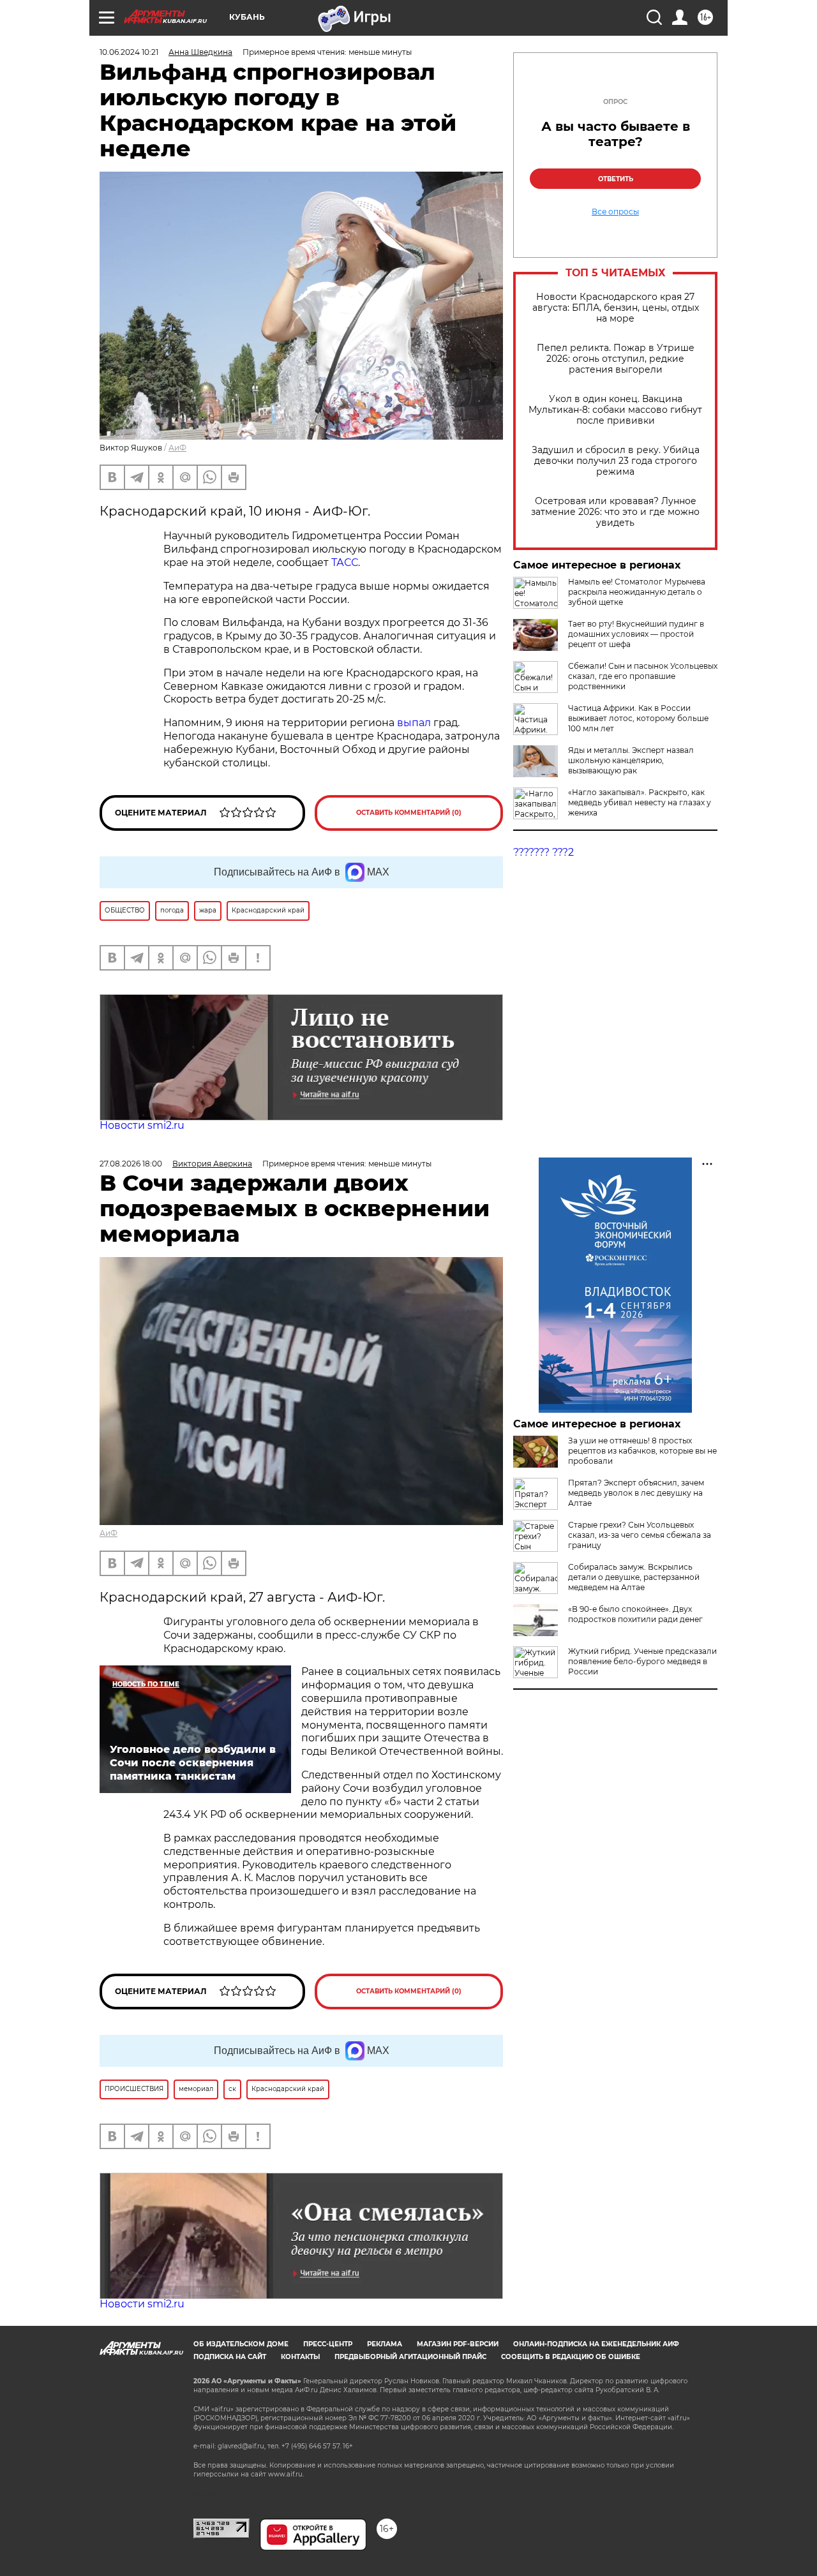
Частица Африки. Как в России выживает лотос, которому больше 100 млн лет (638, 718)
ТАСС (345, 562)
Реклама (385, 2344)
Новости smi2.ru (142, 1125)
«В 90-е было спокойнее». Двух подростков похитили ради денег (635, 1614)
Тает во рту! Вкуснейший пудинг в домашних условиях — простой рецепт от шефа (636, 634)
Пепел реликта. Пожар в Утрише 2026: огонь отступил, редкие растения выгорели (616, 359)
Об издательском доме (241, 2344)
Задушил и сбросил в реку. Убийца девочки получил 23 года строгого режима (616, 461)
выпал (415, 723)
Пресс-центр (328, 2344)
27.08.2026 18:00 (131, 1164)
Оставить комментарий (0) (409, 813)
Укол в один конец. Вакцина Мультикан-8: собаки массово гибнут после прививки (615, 410)
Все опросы (615, 212)
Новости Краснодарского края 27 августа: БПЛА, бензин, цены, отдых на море (616, 308)
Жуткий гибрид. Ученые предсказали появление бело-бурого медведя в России (642, 1661)
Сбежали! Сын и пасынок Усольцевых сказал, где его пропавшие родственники (643, 676)
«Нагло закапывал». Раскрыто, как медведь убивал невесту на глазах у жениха (640, 802)
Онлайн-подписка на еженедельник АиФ (596, 2344)
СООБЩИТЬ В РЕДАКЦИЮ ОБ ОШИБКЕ (571, 2357)
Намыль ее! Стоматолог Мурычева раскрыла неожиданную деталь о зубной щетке (637, 592)
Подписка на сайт (230, 2357)
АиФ (177, 448)
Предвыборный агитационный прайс (410, 2357)
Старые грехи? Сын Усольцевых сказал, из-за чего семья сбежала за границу (640, 1535)
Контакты (300, 2357)
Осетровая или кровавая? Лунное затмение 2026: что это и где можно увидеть (615, 512)
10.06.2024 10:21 (129, 52)
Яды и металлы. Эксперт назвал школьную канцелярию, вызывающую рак (631, 760)
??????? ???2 (543, 852)
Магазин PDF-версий (458, 2344)
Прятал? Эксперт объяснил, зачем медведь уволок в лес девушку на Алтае (636, 1493)
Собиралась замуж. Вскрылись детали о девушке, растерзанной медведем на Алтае (634, 1577)
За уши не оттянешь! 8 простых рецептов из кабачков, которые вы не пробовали (642, 1451)
